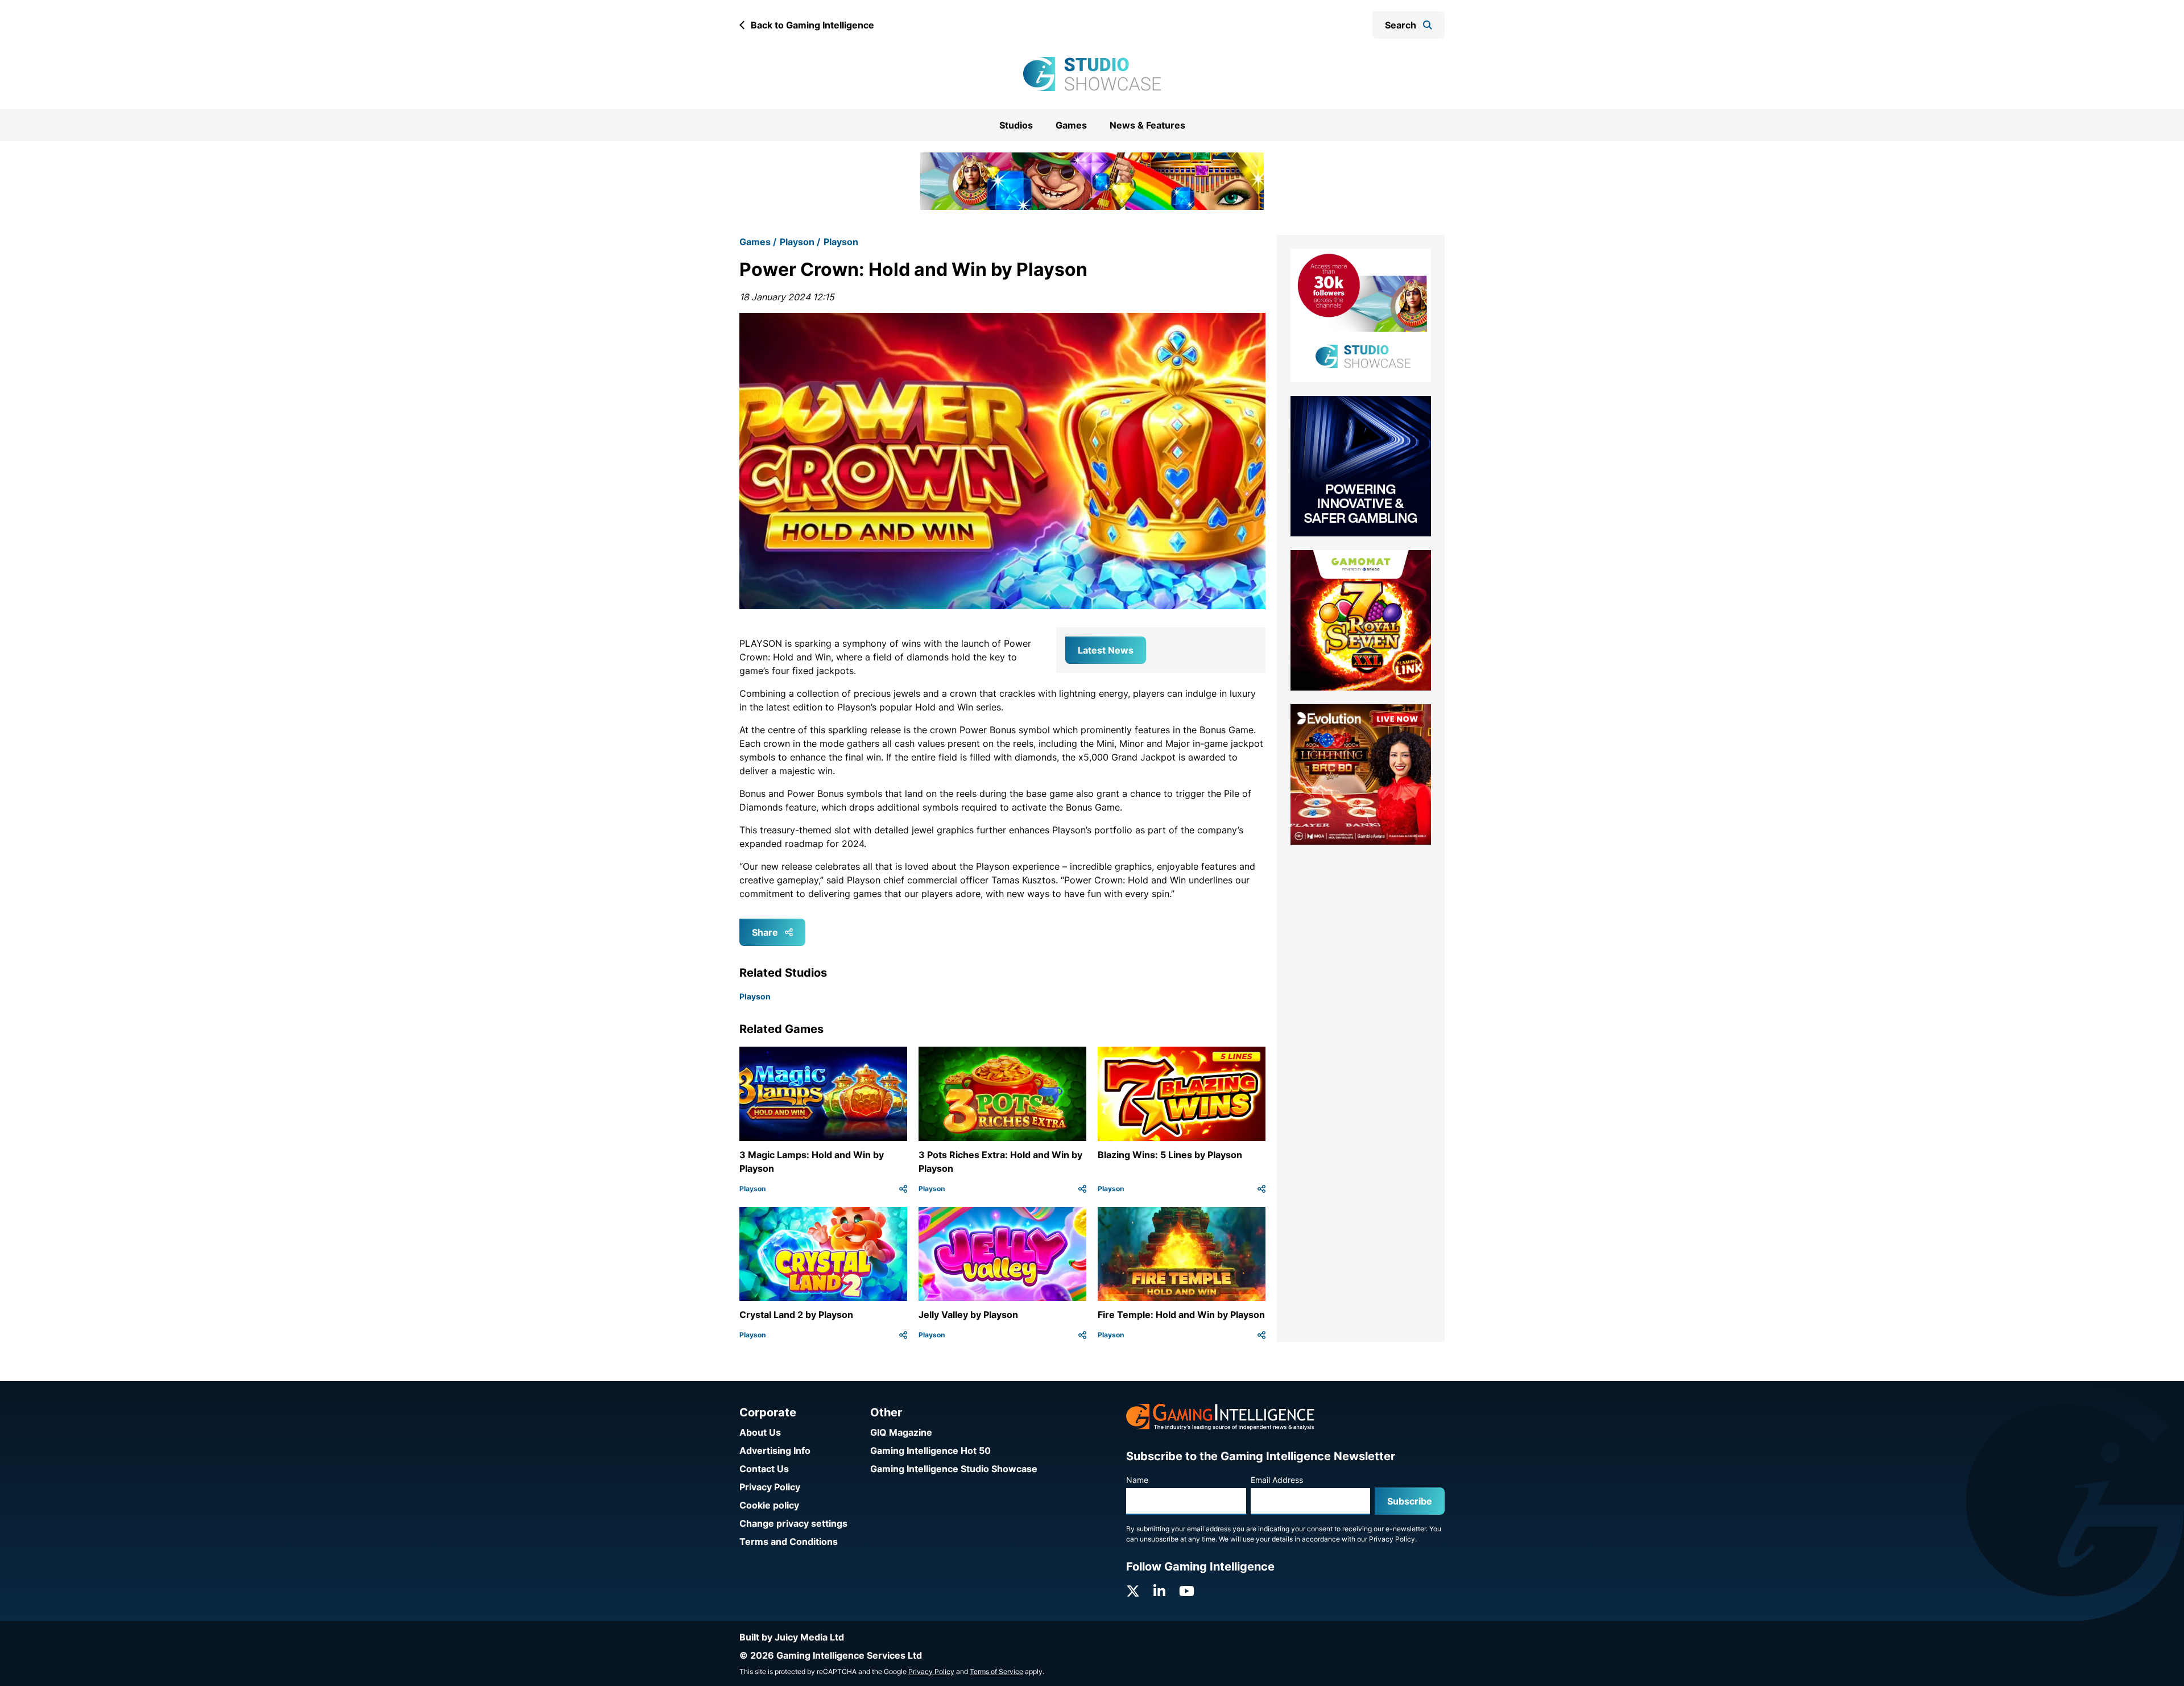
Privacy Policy (770, 1487)
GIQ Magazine (901, 1432)
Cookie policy (769, 1505)
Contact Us (764, 1469)
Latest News (1106, 635)
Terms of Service (996, 1671)
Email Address (1277, 1480)
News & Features (1147, 125)
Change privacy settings (793, 1523)
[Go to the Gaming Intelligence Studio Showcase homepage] (1092, 74)
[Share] (903, 1174)
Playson (797, 228)
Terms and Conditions (789, 1542)
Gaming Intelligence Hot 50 (930, 1451)
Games (1071, 125)
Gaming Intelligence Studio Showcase (954, 1469)
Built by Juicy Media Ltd (792, 1637)
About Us (760, 1432)
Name (1137, 1480)
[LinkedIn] (1159, 1591)
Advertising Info (775, 1451)
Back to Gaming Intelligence (812, 25)
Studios (1016, 125)
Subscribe (1410, 1501)
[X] (1133, 1591)
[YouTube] (1187, 1591)
